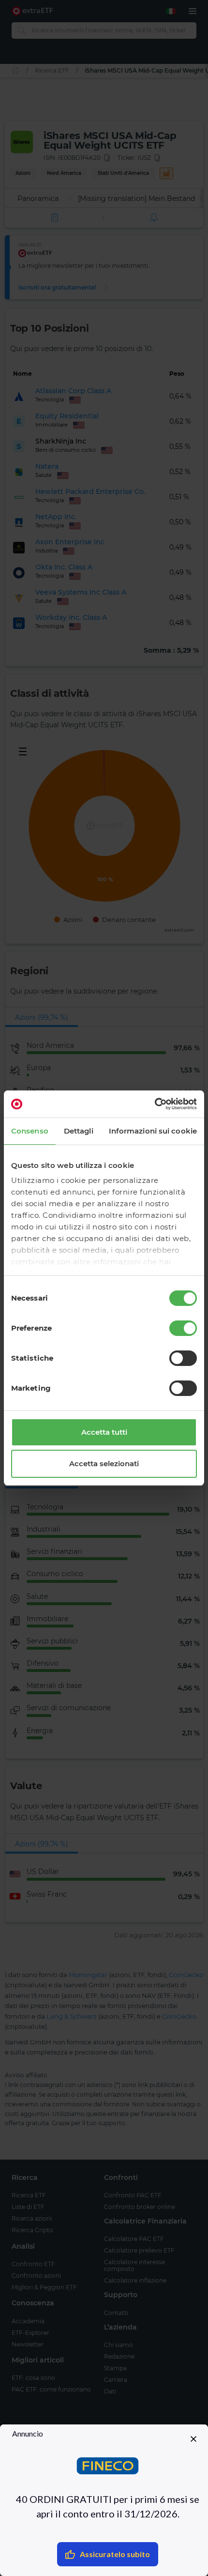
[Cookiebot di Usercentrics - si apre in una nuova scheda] (155, 1104)
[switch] (183, 1328)
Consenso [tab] (30, 1131)
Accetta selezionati (104, 1464)
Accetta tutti (104, 1432)
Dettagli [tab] (79, 1131)
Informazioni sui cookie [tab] (153, 1131)
